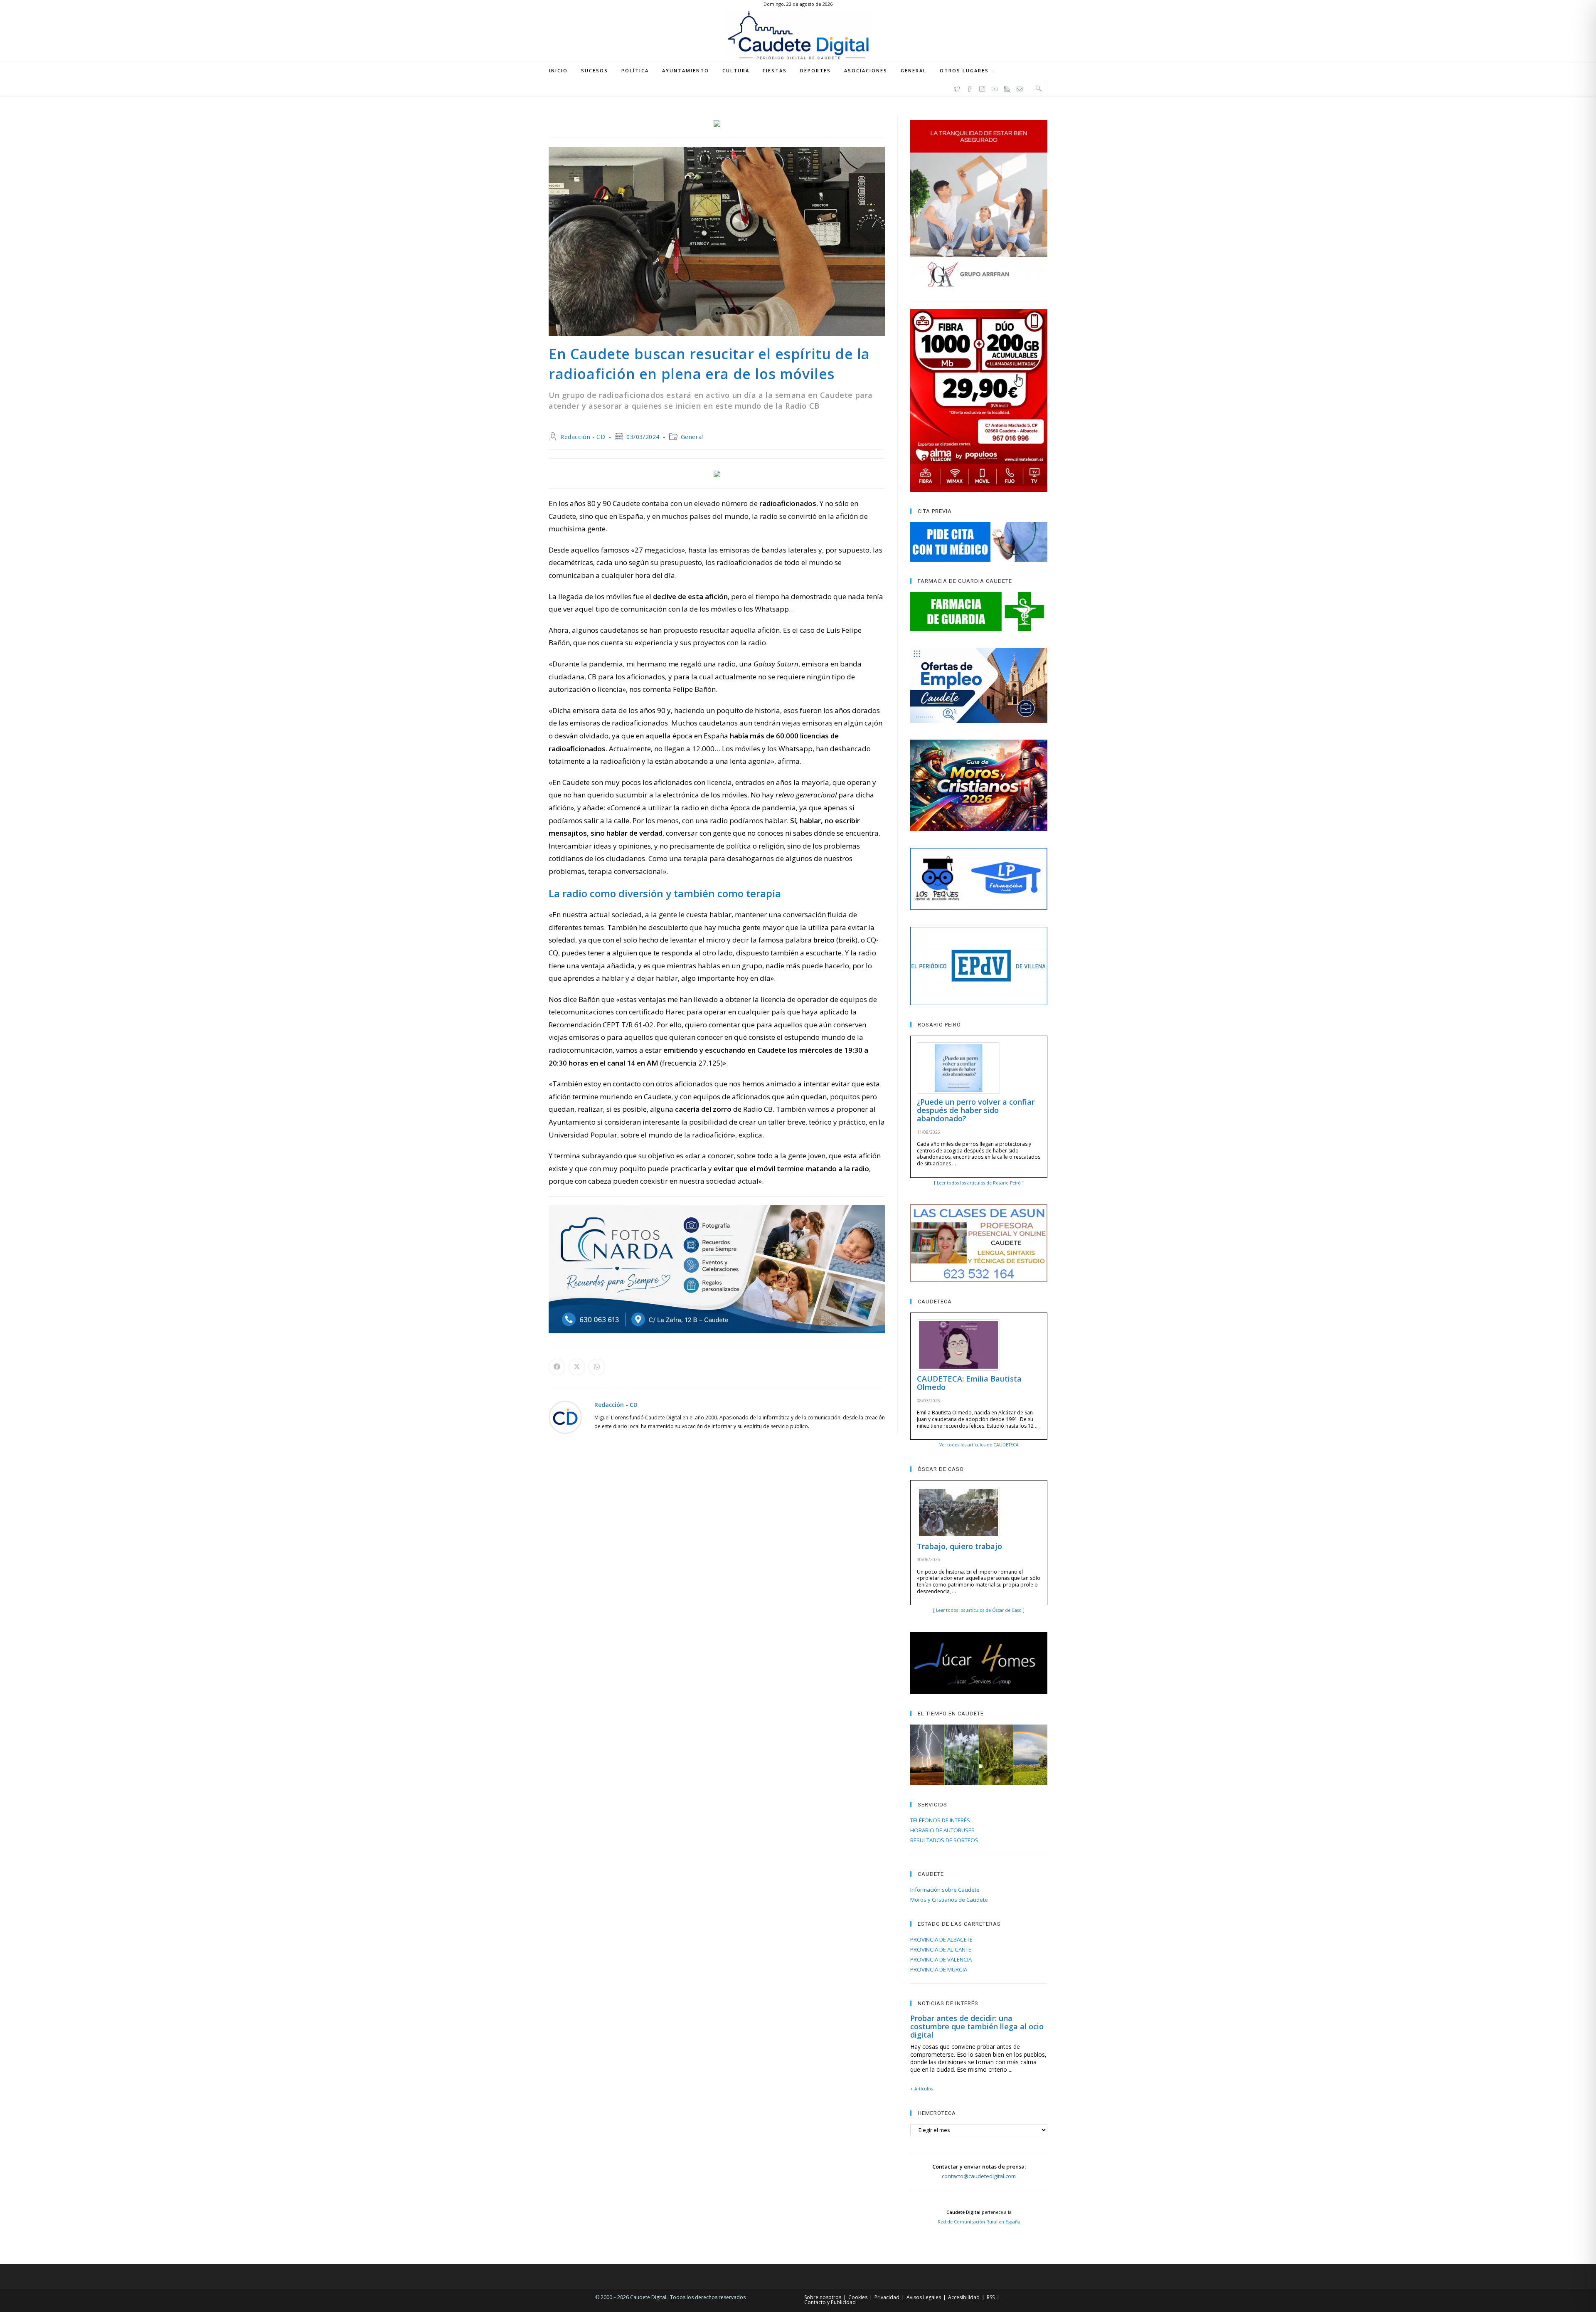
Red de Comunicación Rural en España (979, 2222)
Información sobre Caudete (945, 1890)
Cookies (858, 2297)
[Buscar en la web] (1039, 88)
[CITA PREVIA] (979, 542)
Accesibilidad (964, 2297)
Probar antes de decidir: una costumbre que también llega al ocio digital (977, 2026)
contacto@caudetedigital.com (979, 2176)
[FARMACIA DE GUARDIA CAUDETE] (979, 612)
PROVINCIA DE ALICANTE (941, 1949)
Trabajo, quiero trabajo (959, 1546)
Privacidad (887, 2297)
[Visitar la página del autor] (565, 1417)
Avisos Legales (924, 2297)
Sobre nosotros (823, 2297)
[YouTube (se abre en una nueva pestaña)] (995, 88)
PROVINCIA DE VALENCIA (941, 1959)
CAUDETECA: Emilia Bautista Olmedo (969, 1383)
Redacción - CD (583, 437)
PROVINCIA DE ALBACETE (941, 1939)
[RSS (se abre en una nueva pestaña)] (1007, 88)
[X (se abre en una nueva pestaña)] (957, 88)
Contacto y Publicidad (830, 2302)
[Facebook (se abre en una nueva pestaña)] (970, 88)
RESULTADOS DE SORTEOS (944, 1840)
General (692, 437)
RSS (991, 2297)
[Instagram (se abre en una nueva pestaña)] (982, 88)
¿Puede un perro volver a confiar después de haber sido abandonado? (976, 1110)
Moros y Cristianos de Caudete (949, 1900)
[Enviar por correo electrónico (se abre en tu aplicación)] (1020, 88)
